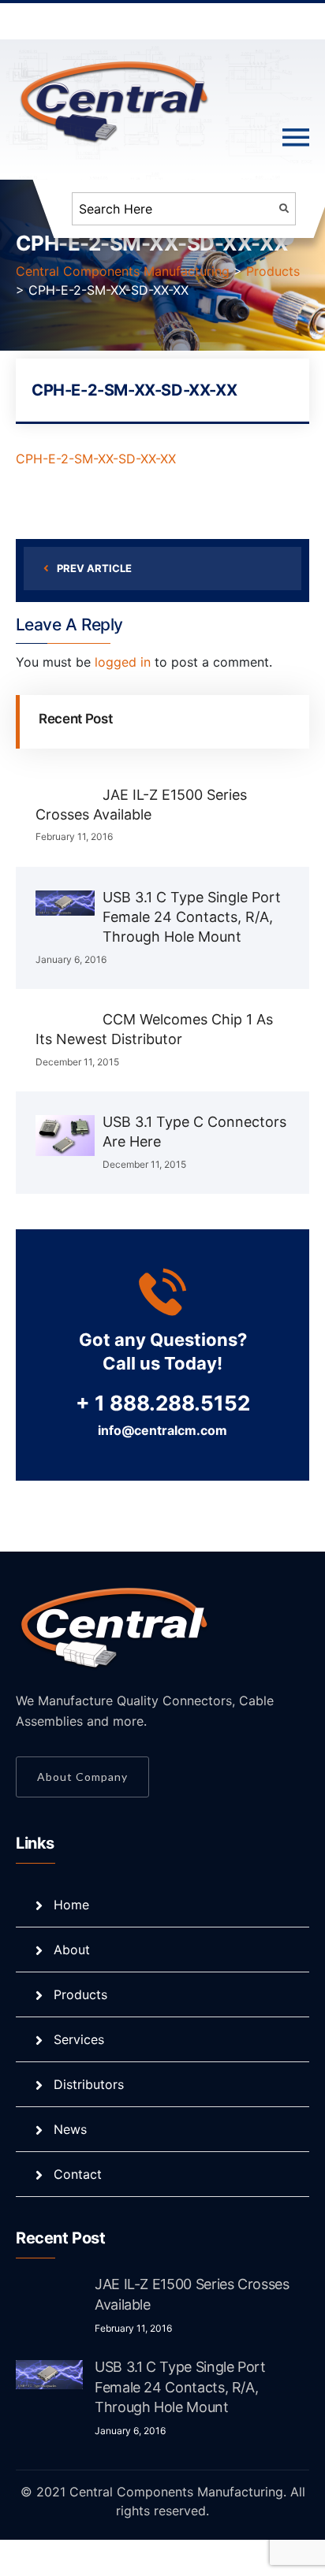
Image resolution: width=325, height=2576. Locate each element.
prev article (94, 568)
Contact (78, 2174)
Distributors (89, 2084)
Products (80, 1994)
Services (79, 2039)
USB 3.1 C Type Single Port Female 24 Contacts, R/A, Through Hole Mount (192, 917)
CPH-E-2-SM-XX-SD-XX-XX (96, 459)
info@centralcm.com (162, 1430)
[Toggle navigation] (296, 138)
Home (71, 1905)
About (72, 1950)
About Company (82, 1777)
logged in (123, 662)
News (70, 2129)
